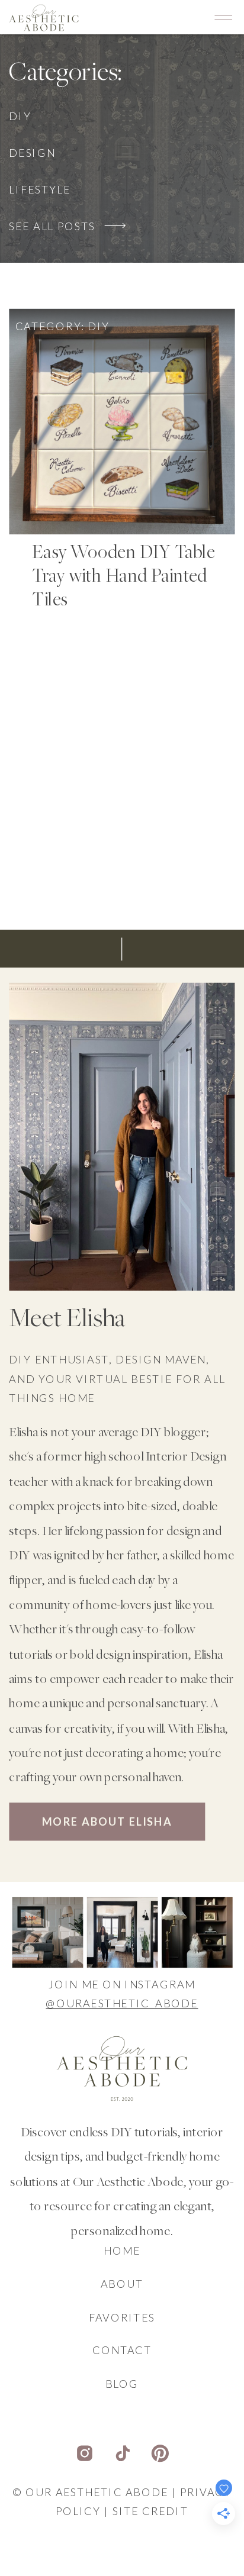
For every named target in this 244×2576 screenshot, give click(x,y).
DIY (99, 325)
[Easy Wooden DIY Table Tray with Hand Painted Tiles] (122, 421)
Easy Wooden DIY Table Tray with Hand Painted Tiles (123, 577)
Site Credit (150, 2511)
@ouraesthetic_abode (122, 2004)
